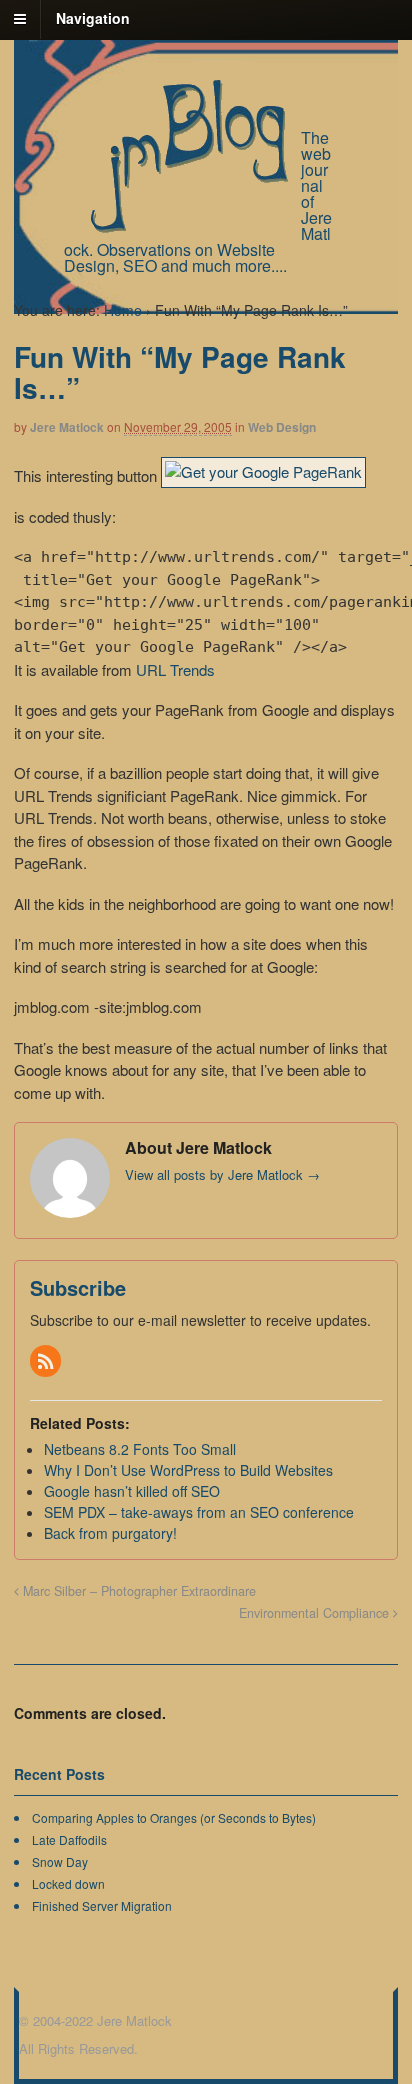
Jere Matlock (67, 427)
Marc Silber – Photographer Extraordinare (137, 1591)
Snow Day (60, 1861)
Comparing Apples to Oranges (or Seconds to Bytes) (174, 1817)
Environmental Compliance (316, 1613)
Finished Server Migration (102, 1905)
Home (123, 310)
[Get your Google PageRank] (263, 475)
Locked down (68, 1883)
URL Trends (175, 669)
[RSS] (47, 1362)
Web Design (282, 427)
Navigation (93, 18)
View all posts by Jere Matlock (222, 1174)
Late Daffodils (69, 1839)
